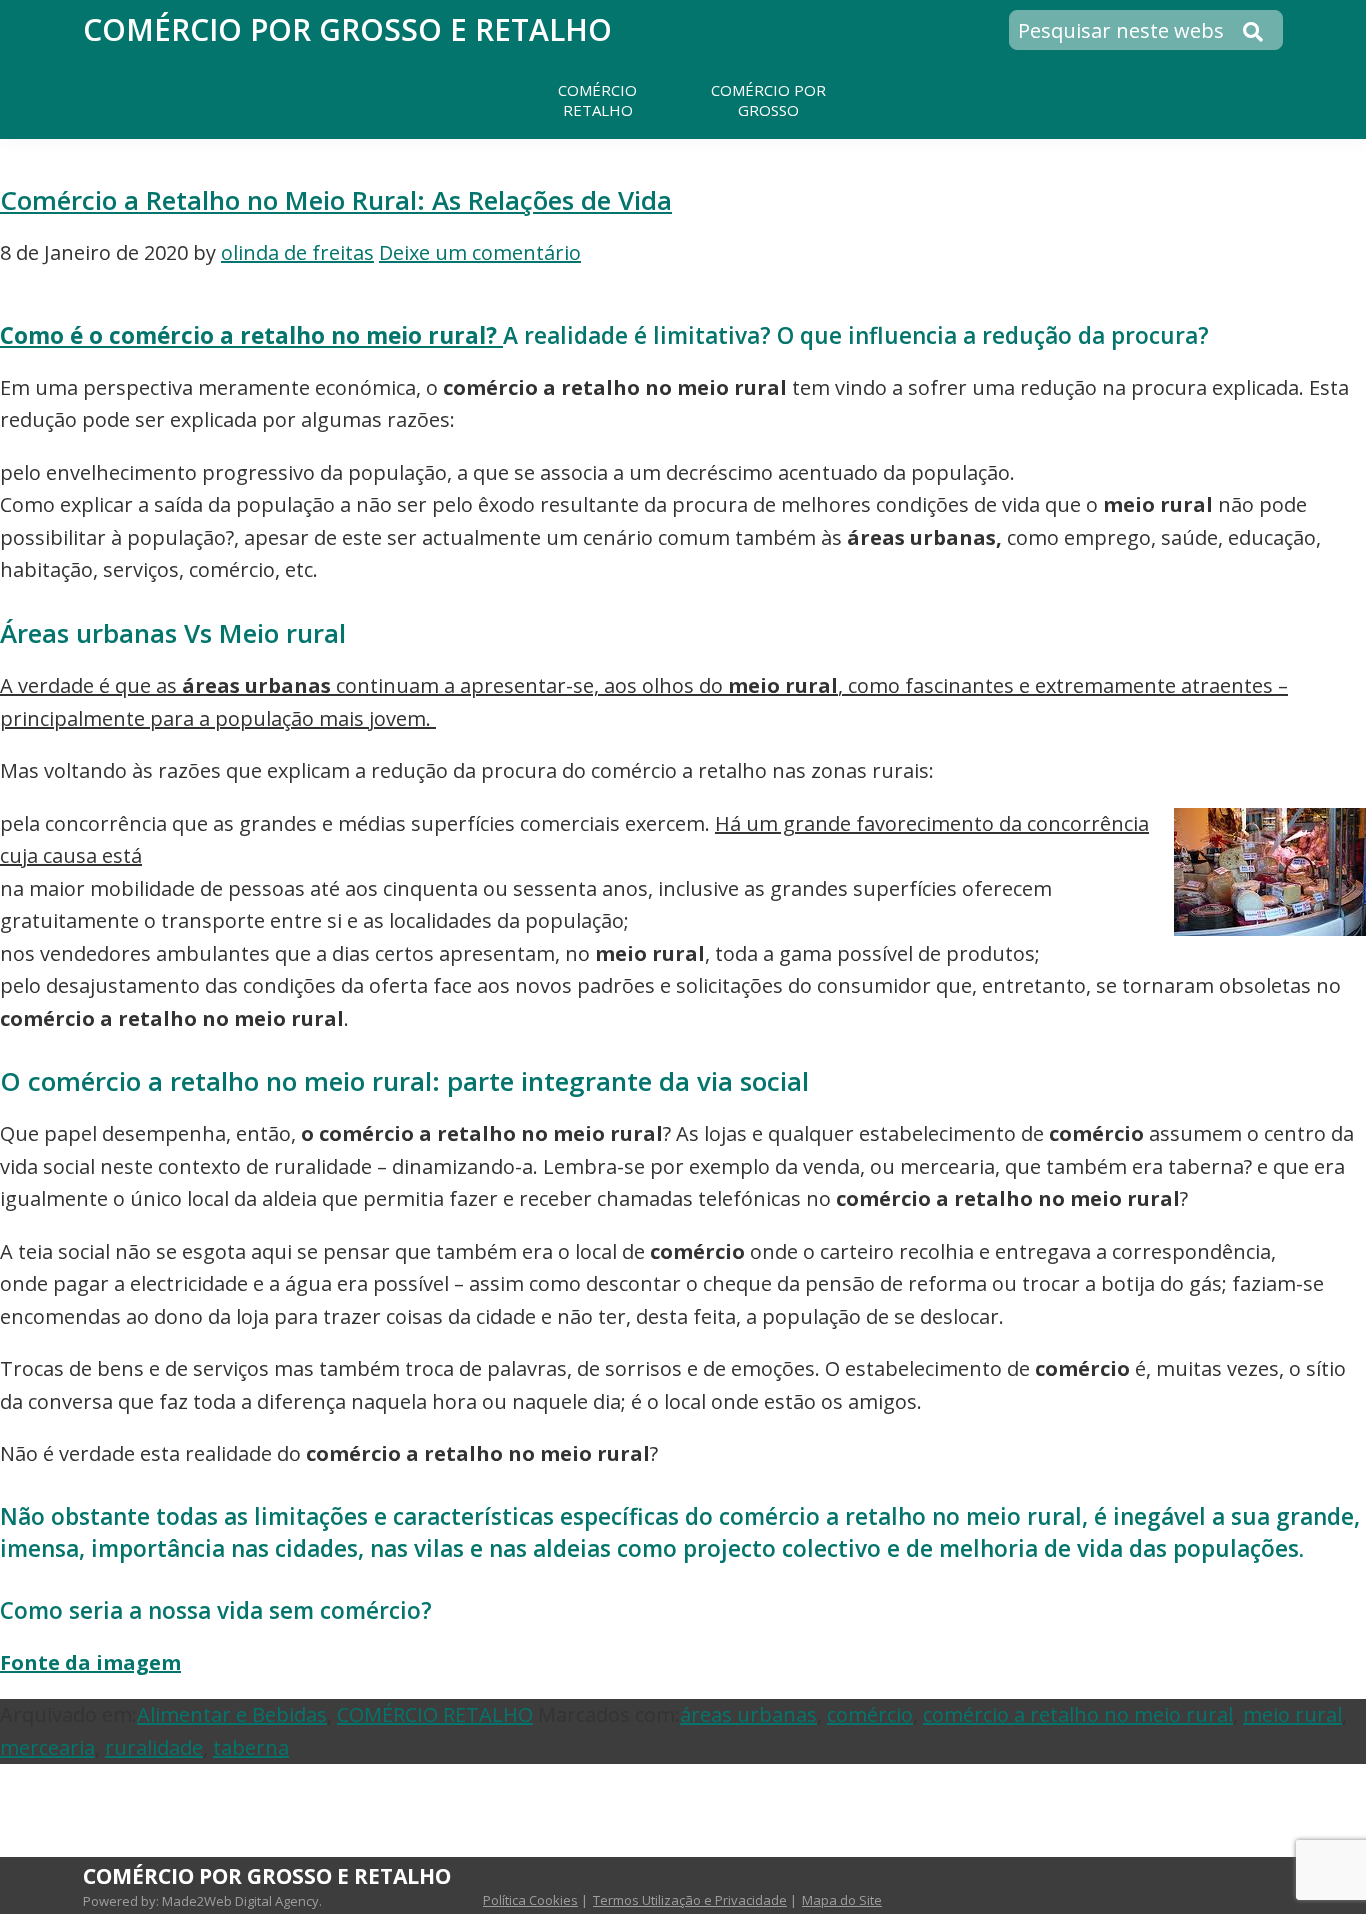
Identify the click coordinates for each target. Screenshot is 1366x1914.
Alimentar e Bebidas (232, 1714)
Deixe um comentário (480, 252)
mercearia (47, 1747)
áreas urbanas (748, 1714)
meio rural (1292, 1714)
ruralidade (154, 1747)
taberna (251, 1747)
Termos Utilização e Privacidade (690, 1900)
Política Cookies (530, 1900)
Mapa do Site (842, 1900)
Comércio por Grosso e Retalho (347, 29)
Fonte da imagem (90, 1662)
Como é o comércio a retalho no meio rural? (251, 335)
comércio (870, 1714)
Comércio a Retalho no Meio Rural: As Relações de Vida (336, 200)
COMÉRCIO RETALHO (435, 1714)
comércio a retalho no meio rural (1078, 1714)
